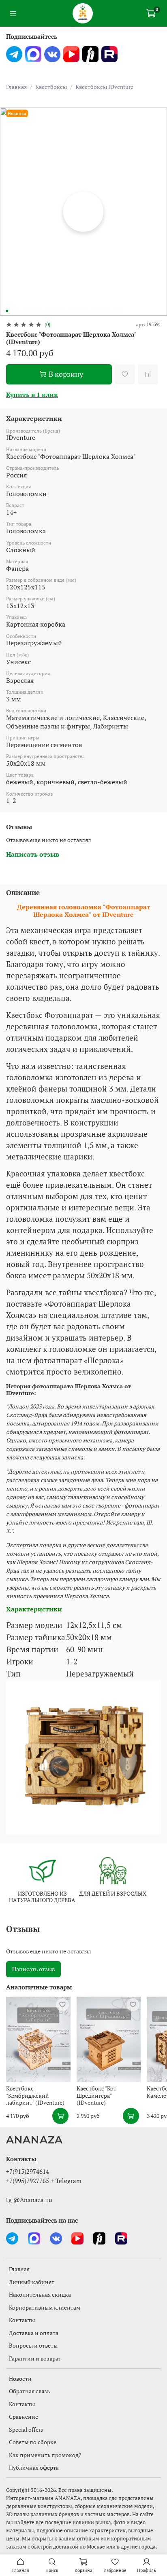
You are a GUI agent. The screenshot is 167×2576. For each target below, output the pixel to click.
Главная (16, 87)
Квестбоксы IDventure (104, 87)
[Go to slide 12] (69, 311)
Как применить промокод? (45, 2455)
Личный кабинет (32, 2282)
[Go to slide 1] (7, 311)
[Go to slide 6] (35, 311)
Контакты (22, 2320)
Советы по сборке (33, 2442)
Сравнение (24, 2417)
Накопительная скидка (40, 2294)
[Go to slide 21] (120, 311)
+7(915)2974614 (28, 2171)
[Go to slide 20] (115, 311)
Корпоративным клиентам (45, 2307)
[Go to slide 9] (52, 311)
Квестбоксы (51, 87)
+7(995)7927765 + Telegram (44, 2181)
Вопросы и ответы (33, 2345)
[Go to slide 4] (24, 311)
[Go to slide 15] (86, 311)
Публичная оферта (34, 2467)
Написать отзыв (33, 1969)
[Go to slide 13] (75, 311)
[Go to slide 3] (18, 311)
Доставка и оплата (34, 2333)
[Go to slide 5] (30, 311)
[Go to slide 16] (92, 311)
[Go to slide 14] (81, 311)
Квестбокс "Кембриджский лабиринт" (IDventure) (35, 2095)
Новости (20, 2379)
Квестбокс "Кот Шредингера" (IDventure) (96, 2095)
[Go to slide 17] (98, 311)
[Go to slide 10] (58, 311)
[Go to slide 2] (13, 311)
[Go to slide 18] (103, 311)
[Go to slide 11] (64, 311)
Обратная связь (29, 2391)
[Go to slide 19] (109, 311)
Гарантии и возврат (35, 2358)
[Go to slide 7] (41, 311)
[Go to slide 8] (47, 311)
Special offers (26, 2429)
